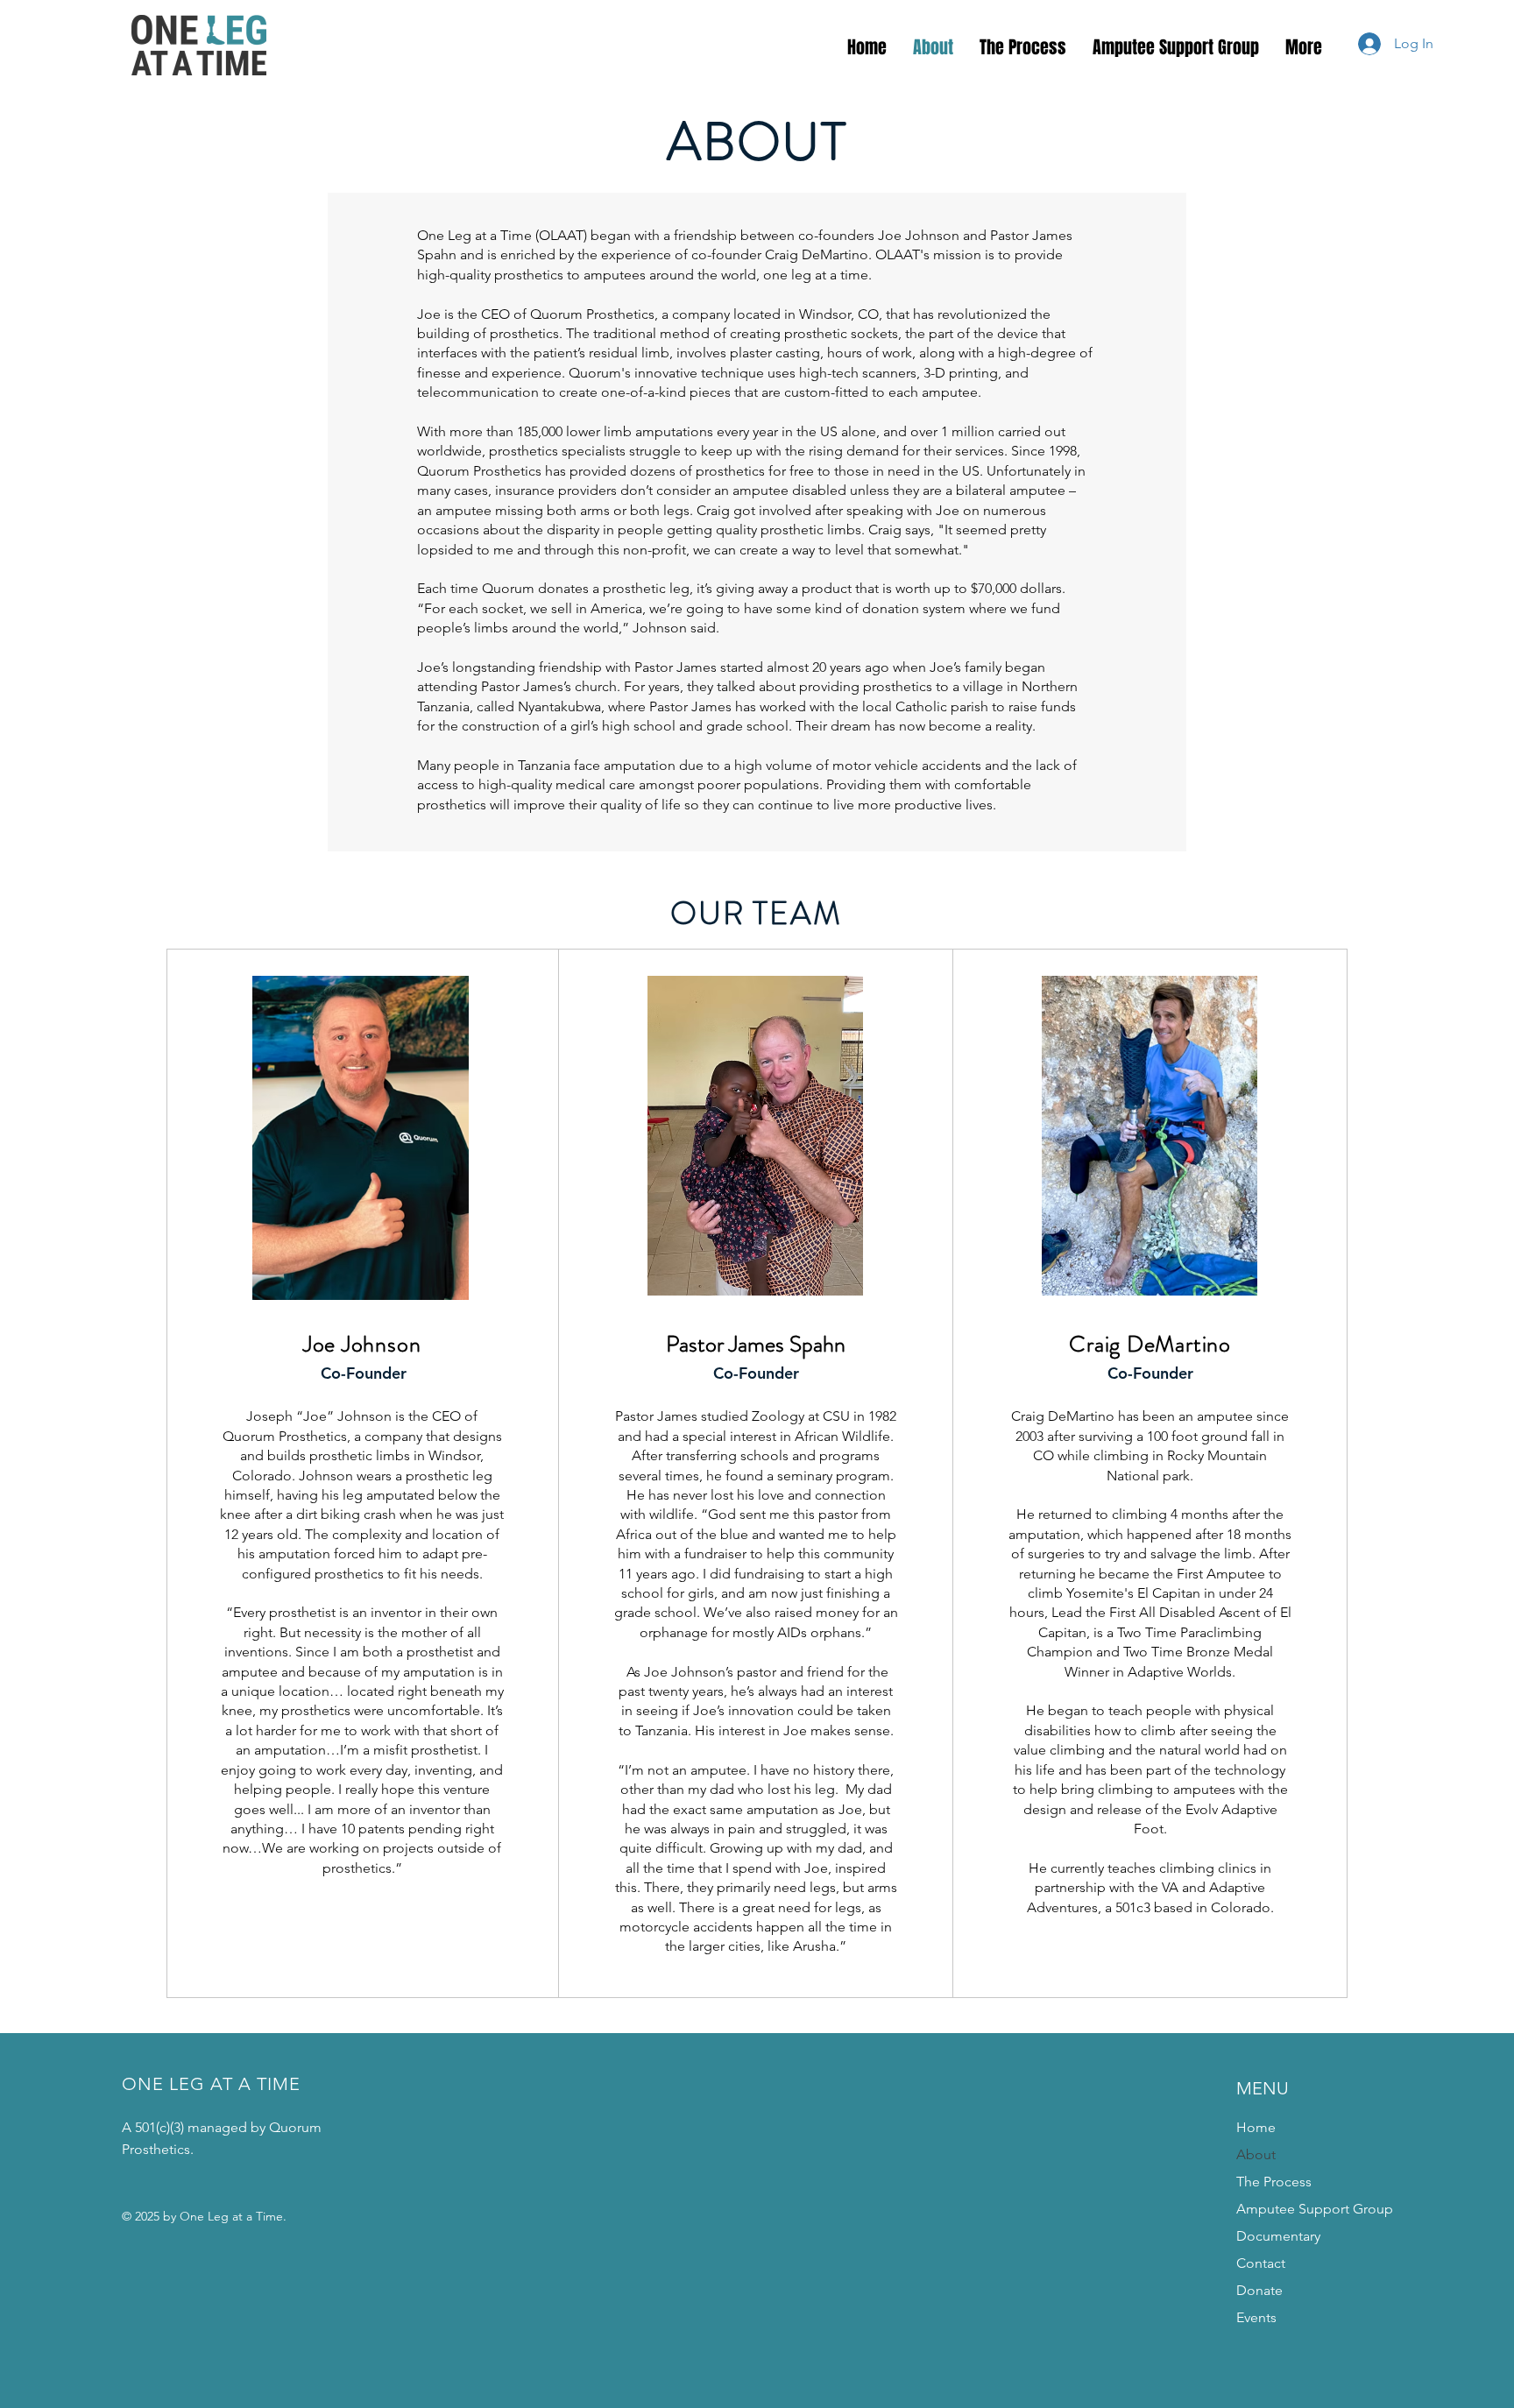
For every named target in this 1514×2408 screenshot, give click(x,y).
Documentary (1278, 2236)
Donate (1259, 2290)
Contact (1261, 2263)
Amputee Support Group (1315, 2209)
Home (1256, 2127)
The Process (1274, 2182)
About (1256, 2154)
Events (1256, 2317)
